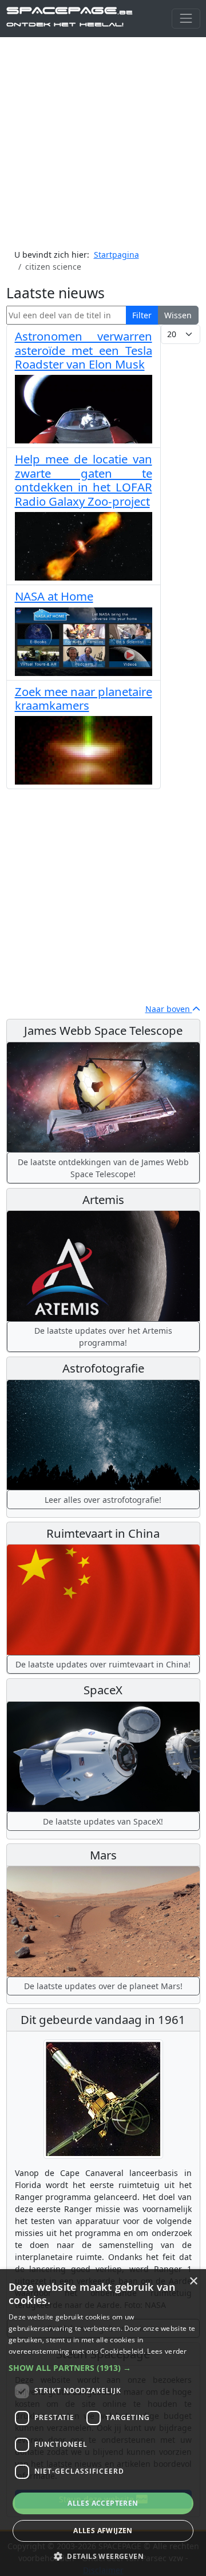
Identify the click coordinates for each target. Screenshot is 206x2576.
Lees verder (167, 2351)
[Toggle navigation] (186, 19)
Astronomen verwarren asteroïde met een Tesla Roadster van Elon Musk (84, 350)
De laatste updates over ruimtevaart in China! (103, 1664)
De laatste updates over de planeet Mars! (103, 1986)
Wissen (178, 315)
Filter (142, 315)
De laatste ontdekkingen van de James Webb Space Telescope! (103, 1168)
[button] (103, 2368)
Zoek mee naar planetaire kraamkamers (84, 698)
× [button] (193, 2281)
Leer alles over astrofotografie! (103, 1500)
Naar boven (169, 1009)
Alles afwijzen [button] (103, 2531)
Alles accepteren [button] (103, 2503)
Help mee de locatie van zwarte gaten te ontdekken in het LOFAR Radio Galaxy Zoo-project (84, 480)
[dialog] (103, 2423)
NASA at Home (54, 596)
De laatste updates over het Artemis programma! (103, 1337)
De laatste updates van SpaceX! (103, 1821)
